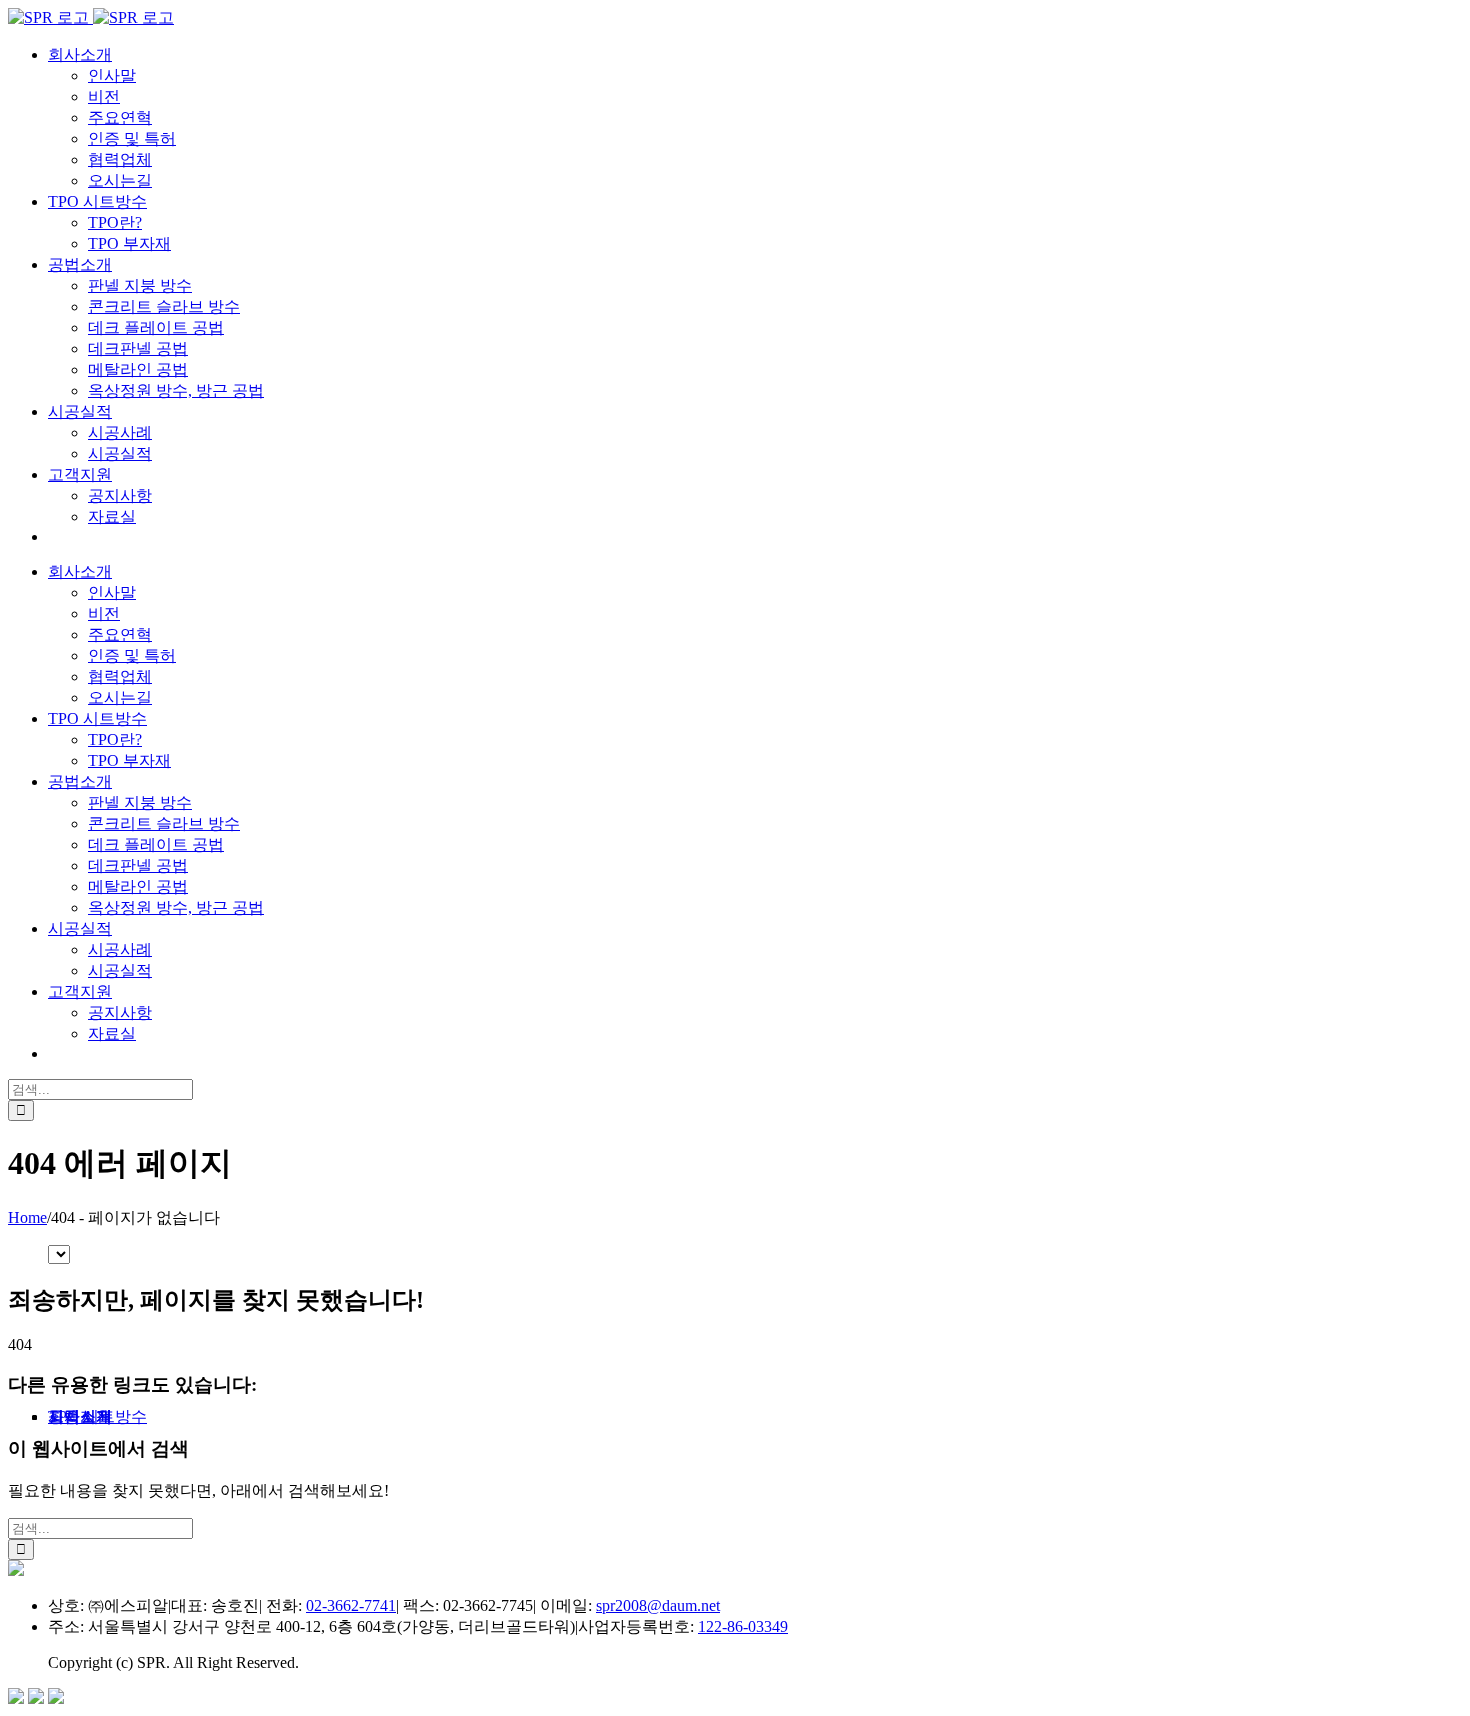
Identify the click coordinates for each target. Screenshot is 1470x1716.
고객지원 (80, 1416)
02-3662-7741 (351, 1605)
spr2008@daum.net (658, 1605)
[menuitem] (80, 54)
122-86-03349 (743, 1626)
